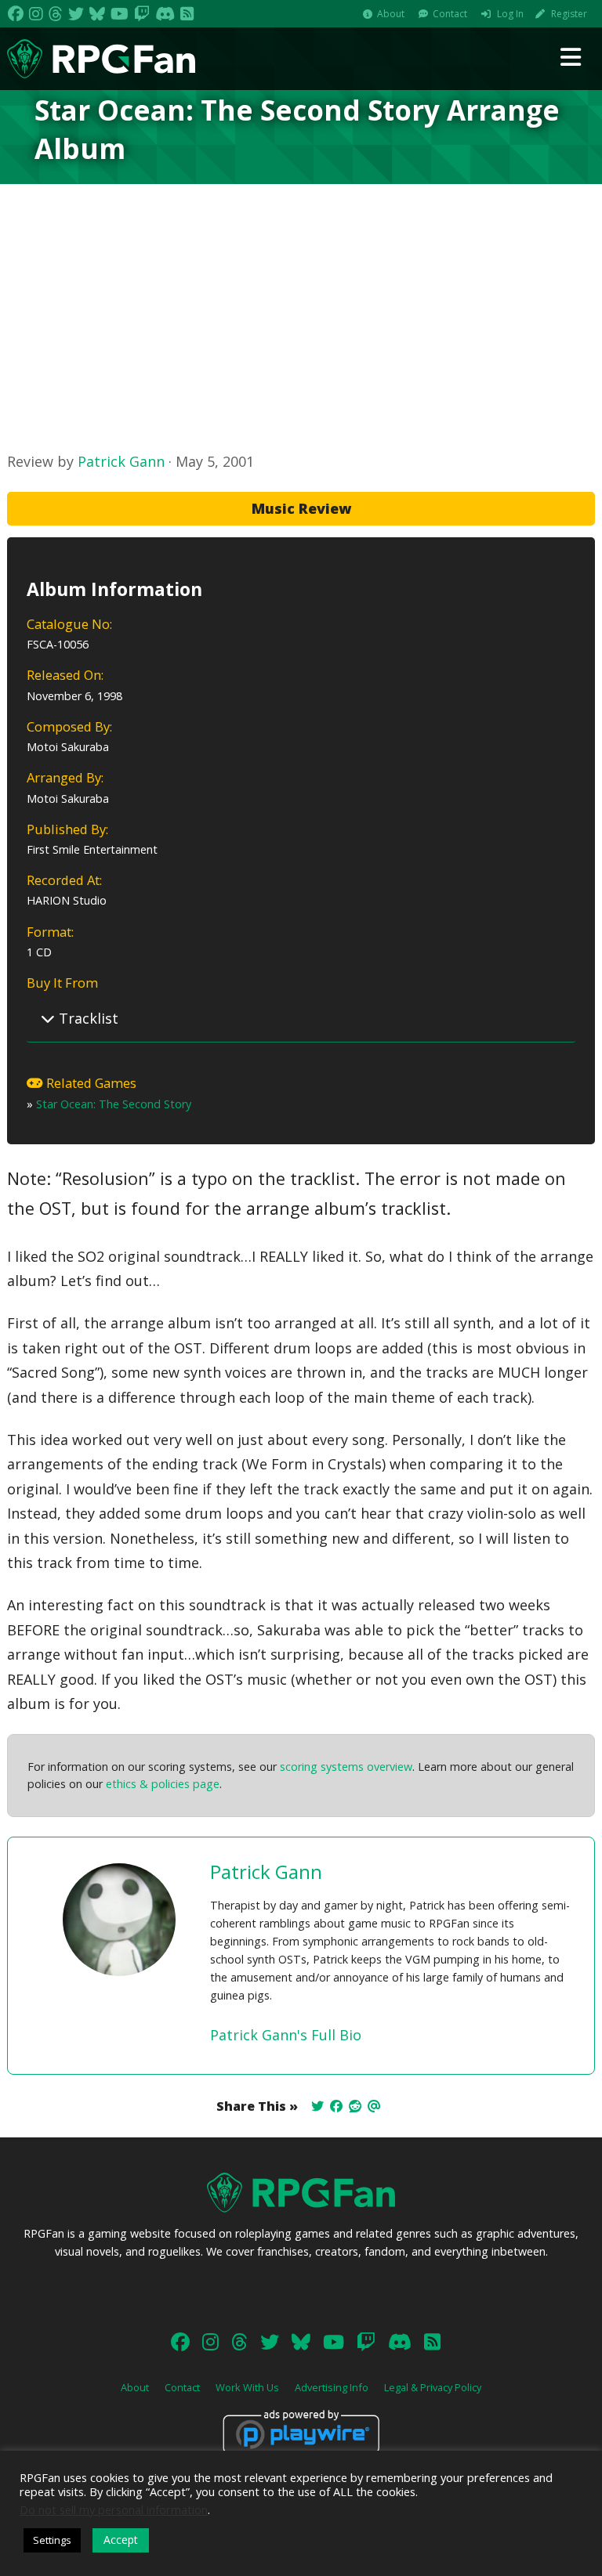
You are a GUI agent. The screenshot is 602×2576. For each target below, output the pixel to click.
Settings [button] (52, 2540)
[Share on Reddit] (355, 2106)
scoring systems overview (346, 1767)
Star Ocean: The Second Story (114, 1104)
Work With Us (247, 2387)
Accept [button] (121, 2540)
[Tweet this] (317, 2106)
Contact (450, 14)
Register (569, 14)
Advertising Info (332, 2387)
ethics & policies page (163, 1784)
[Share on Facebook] (336, 2106)
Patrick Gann (121, 461)
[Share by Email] (374, 2106)
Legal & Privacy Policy (433, 2387)
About (391, 14)
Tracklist (87, 1018)
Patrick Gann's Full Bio (286, 2035)
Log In (510, 14)
